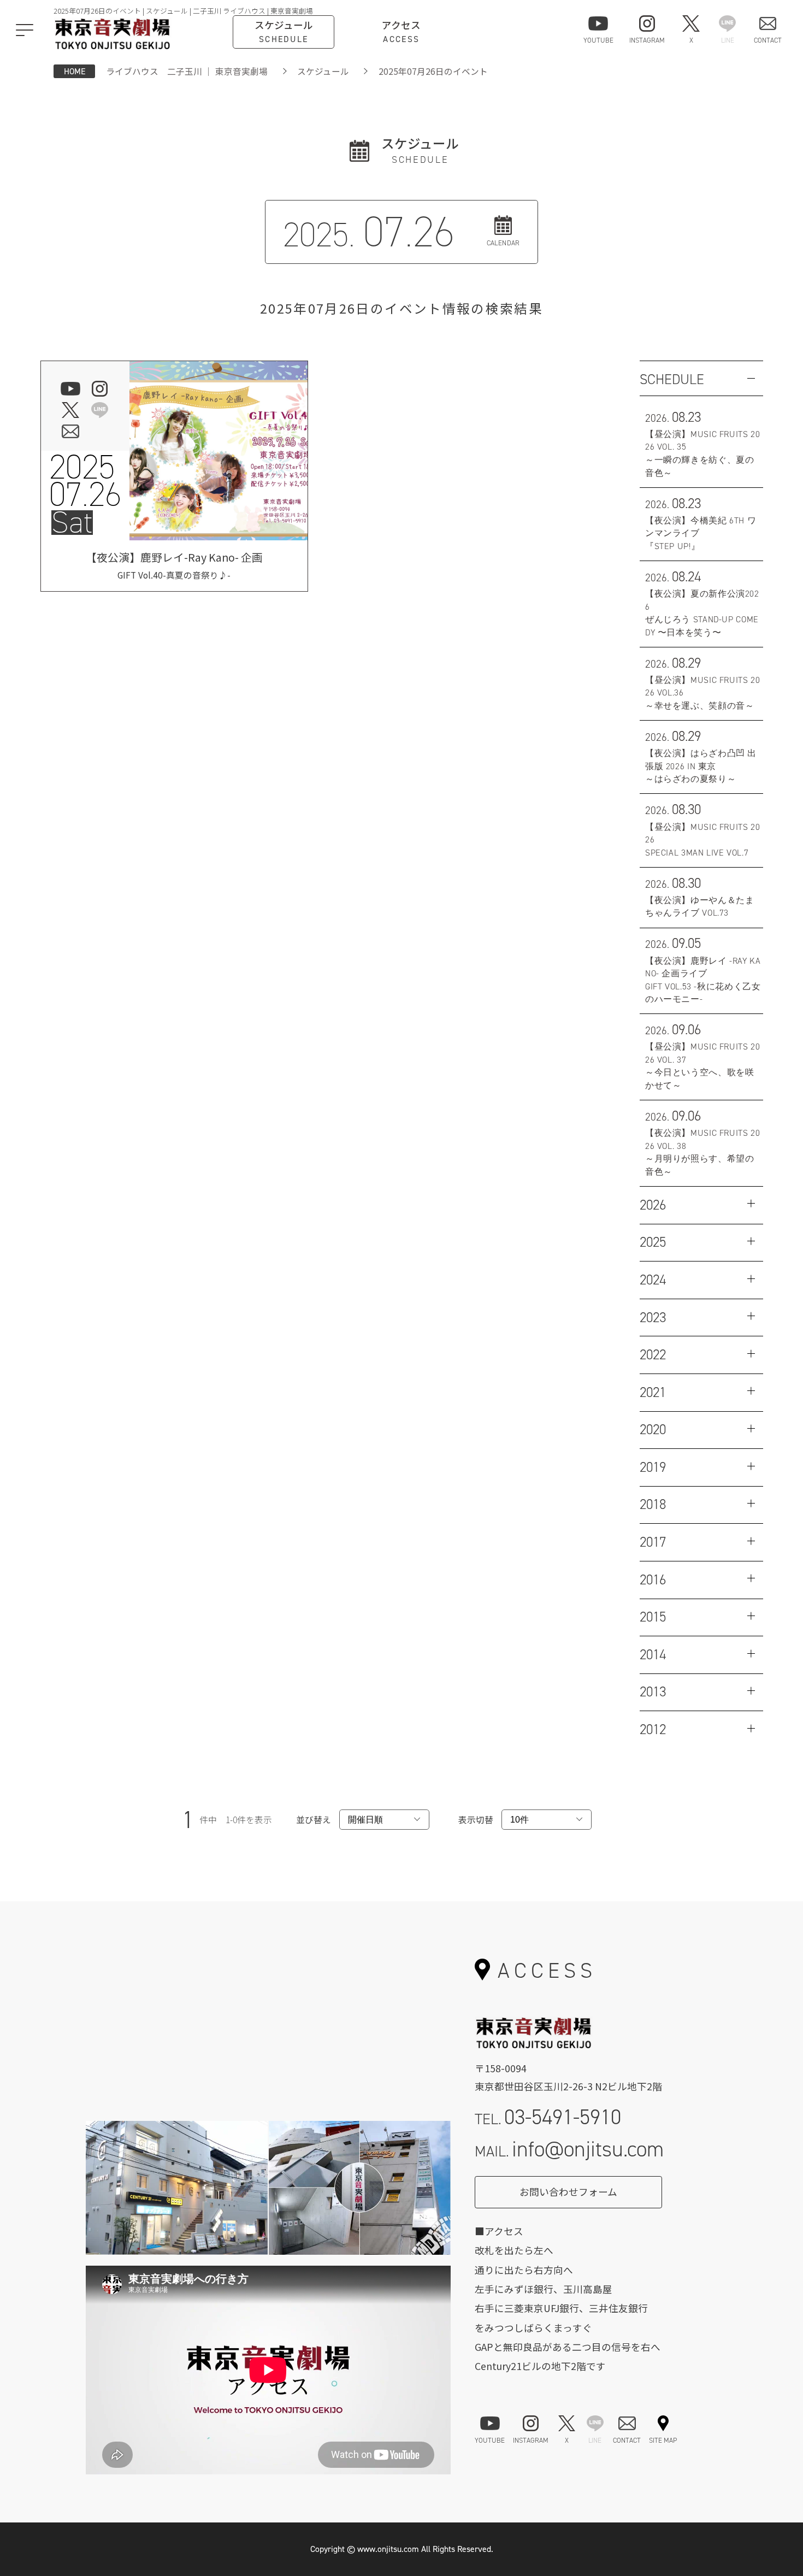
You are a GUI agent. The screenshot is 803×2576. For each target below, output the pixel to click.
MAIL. (569, 2149)
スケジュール (323, 71)
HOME (75, 71)
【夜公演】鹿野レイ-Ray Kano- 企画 (174, 565)
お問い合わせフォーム (568, 2192)
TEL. (548, 2117)
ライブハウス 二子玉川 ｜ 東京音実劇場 (187, 71)
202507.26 (85, 481)
